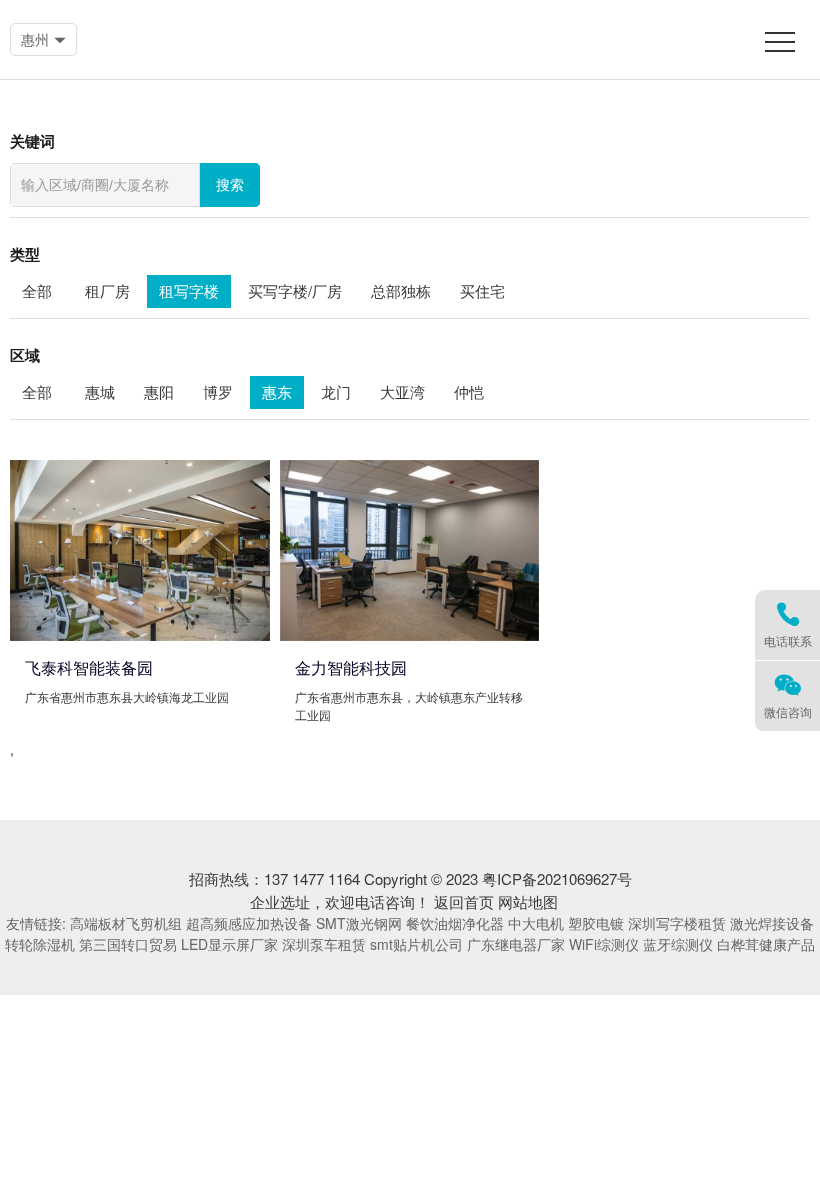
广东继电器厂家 (516, 944)
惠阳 (159, 391)
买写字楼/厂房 (295, 290)
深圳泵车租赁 (324, 944)
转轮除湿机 (40, 944)
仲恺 (469, 391)
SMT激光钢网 (359, 923)
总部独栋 (401, 290)
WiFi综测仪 (604, 944)
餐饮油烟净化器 (455, 923)
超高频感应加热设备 (249, 923)
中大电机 (536, 923)
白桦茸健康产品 (766, 944)
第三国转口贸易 (128, 944)
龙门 (336, 391)
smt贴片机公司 (416, 944)
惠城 (100, 391)
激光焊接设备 (772, 923)
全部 (37, 290)
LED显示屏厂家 (229, 944)
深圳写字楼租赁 (677, 923)
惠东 (277, 391)
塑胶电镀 (596, 923)
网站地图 (528, 901)
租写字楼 (189, 290)
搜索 (230, 185)
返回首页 (464, 901)
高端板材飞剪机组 (126, 923)
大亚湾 (402, 391)
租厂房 (107, 290)
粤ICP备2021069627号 (557, 878)
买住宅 (482, 290)
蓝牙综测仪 (678, 944)
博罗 (218, 391)
